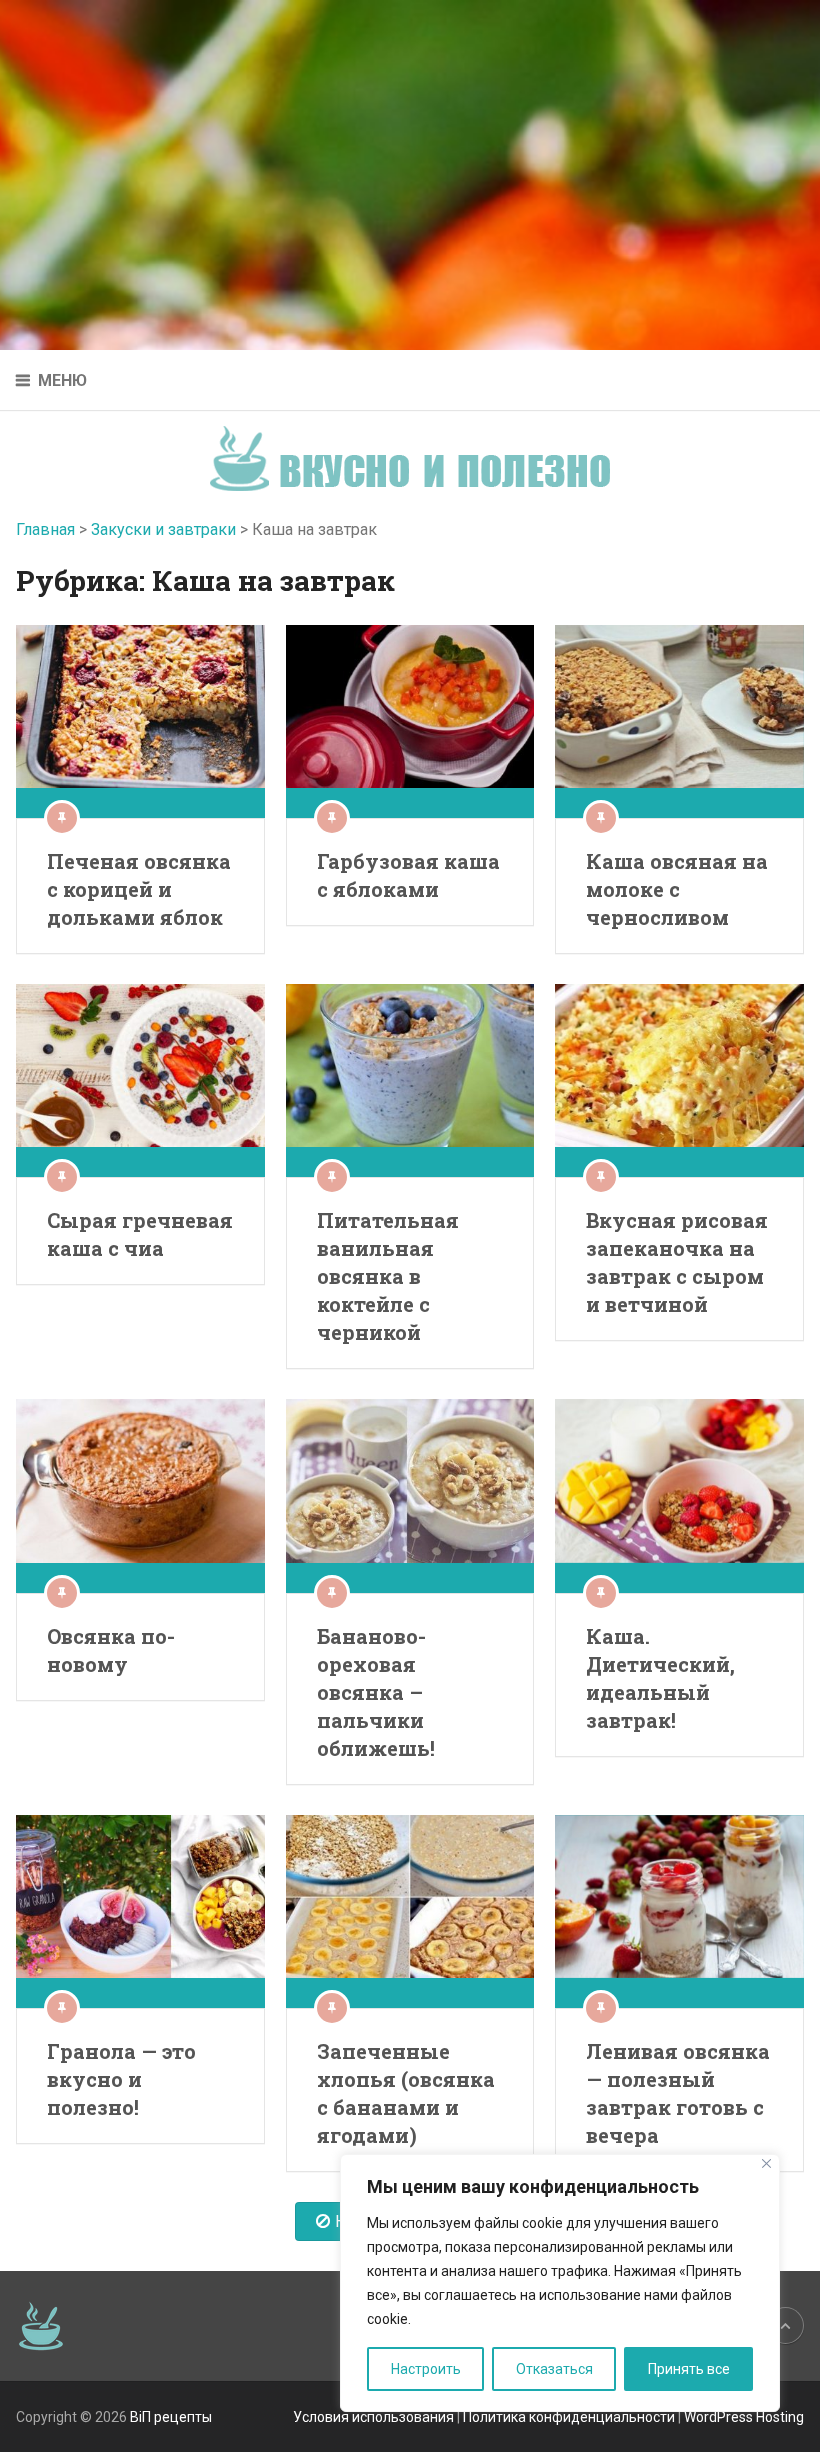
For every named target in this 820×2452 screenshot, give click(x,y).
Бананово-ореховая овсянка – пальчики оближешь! (376, 1692)
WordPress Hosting (744, 2417)
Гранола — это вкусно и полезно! (121, 2079)
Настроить (426, 2369)
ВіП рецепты (171, 2417)
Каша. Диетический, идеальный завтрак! (660, 1678)
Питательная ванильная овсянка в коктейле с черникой (388, 1276)
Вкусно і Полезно (417, 442)
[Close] (766, 2163)
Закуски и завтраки (163, 529)
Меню (62, 380)
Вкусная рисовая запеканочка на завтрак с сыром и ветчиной (677, 1262)
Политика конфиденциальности (569, 2417)
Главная (45, 529)
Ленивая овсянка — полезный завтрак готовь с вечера (678, 2093)
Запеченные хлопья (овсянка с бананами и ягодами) (406, 2093)
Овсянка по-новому (111, 1650)
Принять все (689, 2369)
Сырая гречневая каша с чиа (140, 1234)
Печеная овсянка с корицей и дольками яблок (139, 889)
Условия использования (373, 2417)
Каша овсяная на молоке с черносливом (677, 889)
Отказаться (554, 2369)
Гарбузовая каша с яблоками (408, 875)
